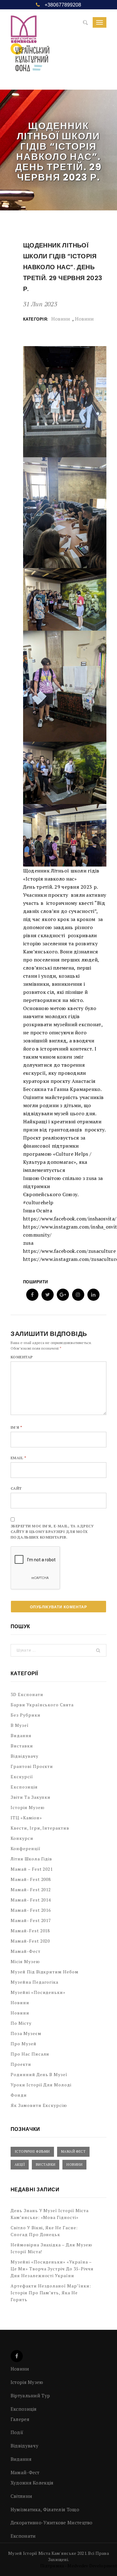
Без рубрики (26, 1715)
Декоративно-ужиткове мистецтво (52, 2522)
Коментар (22, 1357)
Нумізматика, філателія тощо (45, 2509)
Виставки (22, 1746)
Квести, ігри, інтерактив (40, 1828)
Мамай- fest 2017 (31, 1920)
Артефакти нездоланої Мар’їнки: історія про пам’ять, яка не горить (51, 2293)
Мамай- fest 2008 (31, 1879)
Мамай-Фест (26, 1951)
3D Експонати (27, 1694)
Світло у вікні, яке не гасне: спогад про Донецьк (44, 2231)
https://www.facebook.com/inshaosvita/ (70, 1219)
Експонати (23, 2536)
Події (17, 2432)
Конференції (26, 1848)
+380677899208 (63, 5)
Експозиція (24, 1787)
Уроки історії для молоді (41, 2085)
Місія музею (25, 1961)
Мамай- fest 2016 (31, 1910)
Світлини (21, 2496)
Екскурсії (22, 1777)
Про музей (24, 2044)
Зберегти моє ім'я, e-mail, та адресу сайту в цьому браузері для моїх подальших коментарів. (52, 1532)
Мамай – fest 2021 (32, 1869)
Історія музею (28, 1807)
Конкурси (22, 1838)
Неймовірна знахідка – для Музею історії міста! (51, 2248)
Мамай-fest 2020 (30, 1941)
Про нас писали (30, 2054)
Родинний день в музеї (39, 2074)
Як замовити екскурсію (39, 2105)
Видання (21, 1735)
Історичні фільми (32, 2151)
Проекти (21, 2064)
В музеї (20, 1725)
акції (20, 2165)
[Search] (85, 23)
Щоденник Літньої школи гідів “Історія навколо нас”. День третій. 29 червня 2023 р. (63, 267)
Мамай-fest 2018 (30, 1931)
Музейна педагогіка (35, 1982)
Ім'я (17, 1427)
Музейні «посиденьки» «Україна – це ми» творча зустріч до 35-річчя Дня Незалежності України (52, 2269)
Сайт (16, 1488)
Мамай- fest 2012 (31, 1890)
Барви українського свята (42, 1705)
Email (18, 1458)
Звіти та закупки (31, 1797)
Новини (61, 319)
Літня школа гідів (32, 1859)
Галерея (20, 2419)
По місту (21, 2023)
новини (84, 319)
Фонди (19, 2095)
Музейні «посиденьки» (38, 1992)
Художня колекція (32, 2483)
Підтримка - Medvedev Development (79, 2566)
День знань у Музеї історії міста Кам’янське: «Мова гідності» (50, 2214)
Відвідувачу (24, 1756)
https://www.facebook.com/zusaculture (69, 1251)
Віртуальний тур (30, 2395)
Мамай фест (73, 2151)
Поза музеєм (26, 2033)
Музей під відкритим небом (45, 1972)
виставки (46, 2165)
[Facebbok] (17, 2356)
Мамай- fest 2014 (31, 1900)
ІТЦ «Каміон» (26, 1818)
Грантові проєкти (32, 1766)
